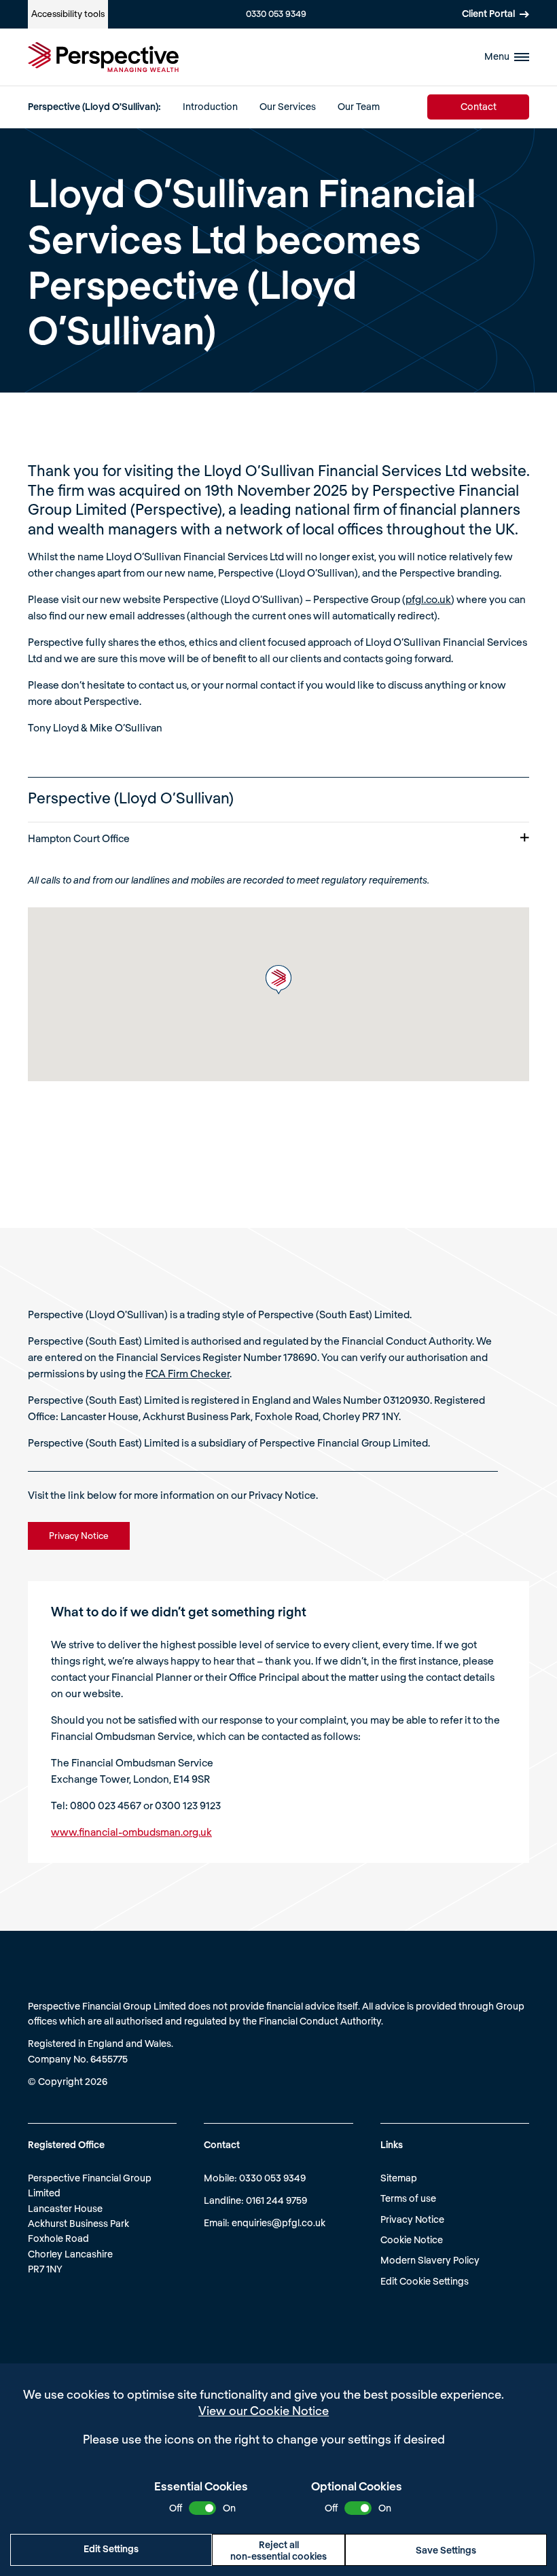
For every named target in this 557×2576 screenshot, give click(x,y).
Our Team (359, 106)
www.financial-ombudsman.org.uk (131, 1832)
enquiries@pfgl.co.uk (278, 2223)
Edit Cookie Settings (425, 2281)
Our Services (288, 106)
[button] (278, 980)
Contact (479, 106)
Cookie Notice (412, 2239)
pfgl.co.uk (428, 599)
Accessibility (68, 14)
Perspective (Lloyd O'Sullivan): (94, 106)
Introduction (210, 106)
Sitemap (399, 2178)
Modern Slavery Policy (430, 2260)
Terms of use (408, 2198)
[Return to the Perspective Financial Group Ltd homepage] (103, 57)
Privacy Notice (412, 2219)
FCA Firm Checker (187, 1373)
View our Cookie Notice (264, 2410)
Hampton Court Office (79, 838)
